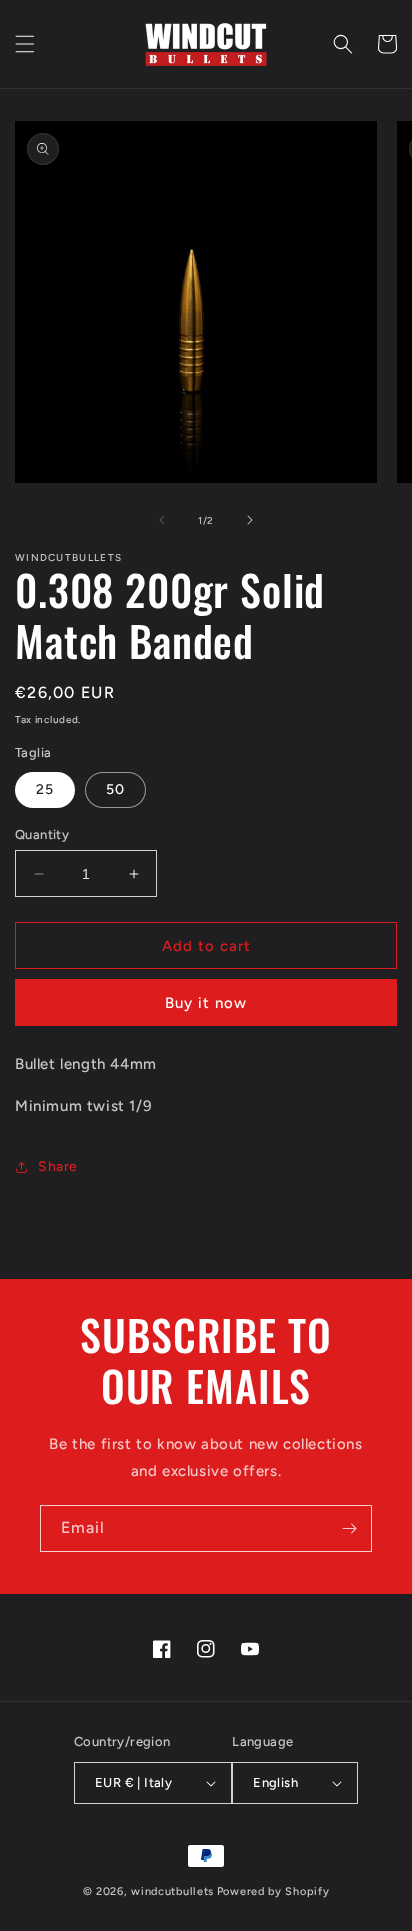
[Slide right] (250, 520)
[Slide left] (162, 520)
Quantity (42, 834)
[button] (25, 44)
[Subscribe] (349, 1528)
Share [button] (58, 1166)
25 (45, 789)
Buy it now (206, 1003)
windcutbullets (172, 1891)
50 (115, 789)
